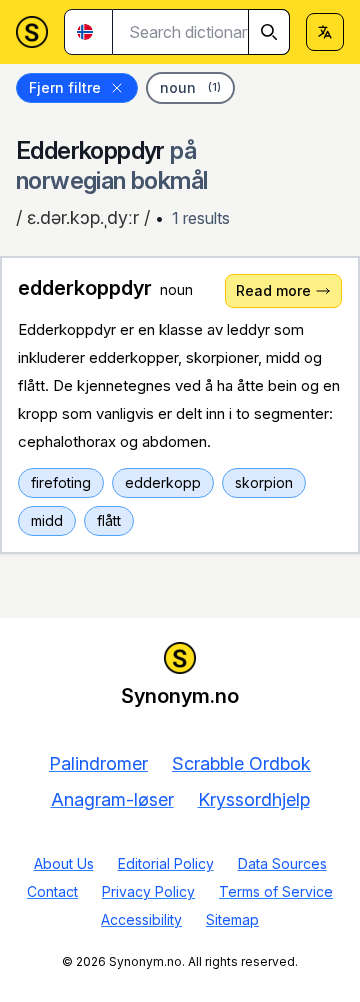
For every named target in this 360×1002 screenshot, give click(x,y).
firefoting (61, 482)
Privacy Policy (148, 891)
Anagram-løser (112, 799)
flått (109, 520)
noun (190, 87)
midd (47, 520)
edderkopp (163, 482)
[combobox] (201, 32)
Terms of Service (276, 891)
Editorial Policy (166, 863)
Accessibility (141, 919)
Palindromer (98, 763)
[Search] (269, 32)
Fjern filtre (65, 87)
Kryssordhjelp (254, 799)
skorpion (264, 482)
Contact (52, 891)
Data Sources (282, 863)
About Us (64, 863)
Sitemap (232, 919)
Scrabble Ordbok (241, 763)
